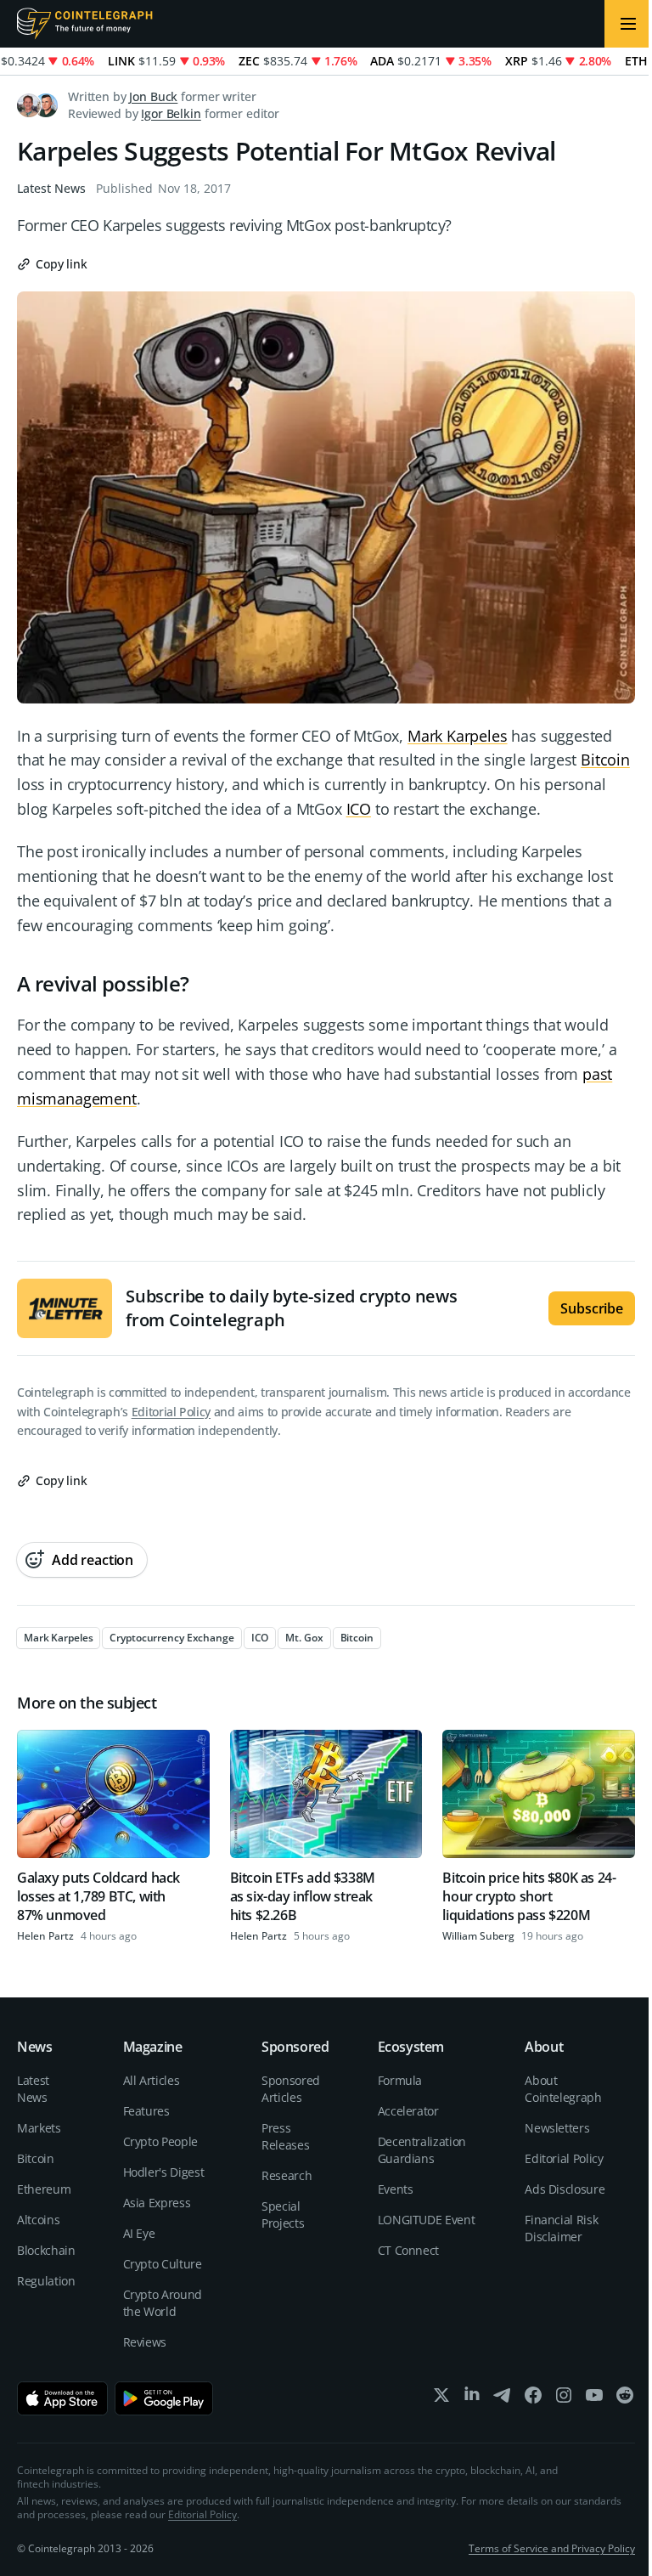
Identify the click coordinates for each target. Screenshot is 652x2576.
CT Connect (409, 2250)
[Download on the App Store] (62, 2398)
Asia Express (157, 2203)
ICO (359, 809)
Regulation (46, 2281)
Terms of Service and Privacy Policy (552, 2548)
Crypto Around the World (163, 2303)
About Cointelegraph (563, 2089)
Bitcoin (605, 760)
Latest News (51, 188)
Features (146, 2111)
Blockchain (46, 2250)
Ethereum (44, 2189)
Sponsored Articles (291, 2089)
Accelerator (408, 2111)
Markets (39, 2128)
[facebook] (533, 2399)
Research (287, 2175)
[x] (441, 2399)
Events (396, 2189)
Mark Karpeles (458, 736)
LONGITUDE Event (427, 2220)
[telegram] (503, 2399)
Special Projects (283, 2214)
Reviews (145, 2342)
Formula (400, 2080)
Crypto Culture (163, 2264)
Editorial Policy (171, 1412)
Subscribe (592, 1308)
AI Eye (139, 2233)
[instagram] (564, 2399)
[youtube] (594, 2399)
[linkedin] (472, 2399)
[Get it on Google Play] (164, 2398)
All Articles (152, 2080)
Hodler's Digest (164, 2172)
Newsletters (557, 2128)
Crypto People (160, 2141)
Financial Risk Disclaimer (561, 2228)
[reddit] (625, 2399)
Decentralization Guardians (422, 2150)
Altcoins (38, 2220)
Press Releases (285, 2136)
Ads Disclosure (565, 2189)
